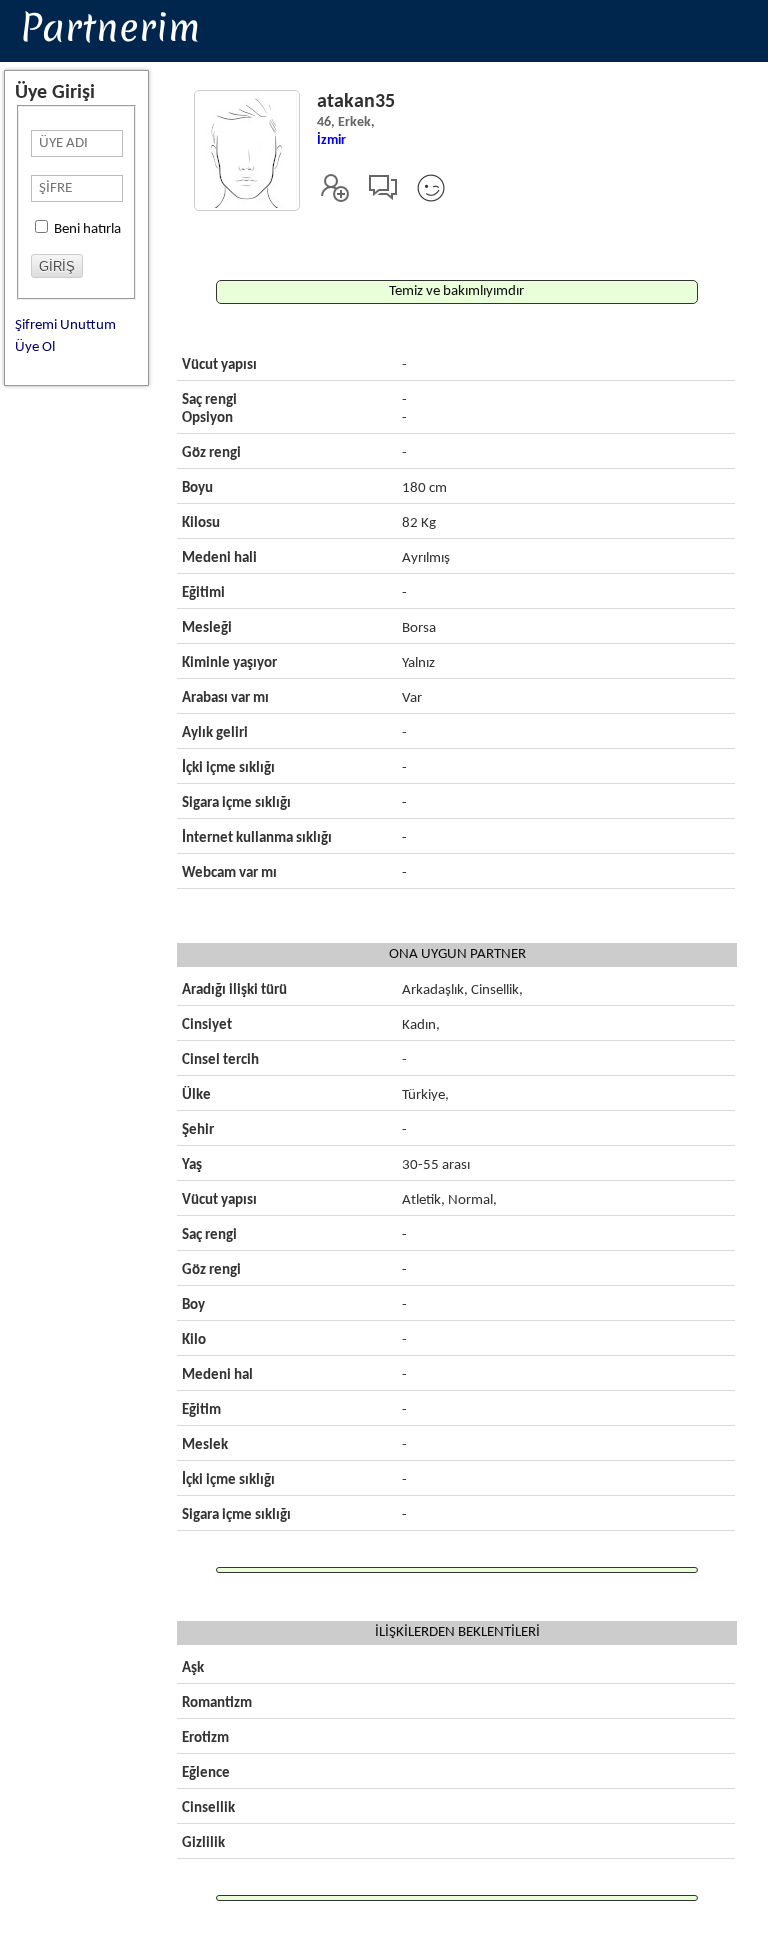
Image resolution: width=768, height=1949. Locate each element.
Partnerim (110, 27)
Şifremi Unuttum (65, 325)
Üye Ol (35, 347)
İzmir (331, 140)
